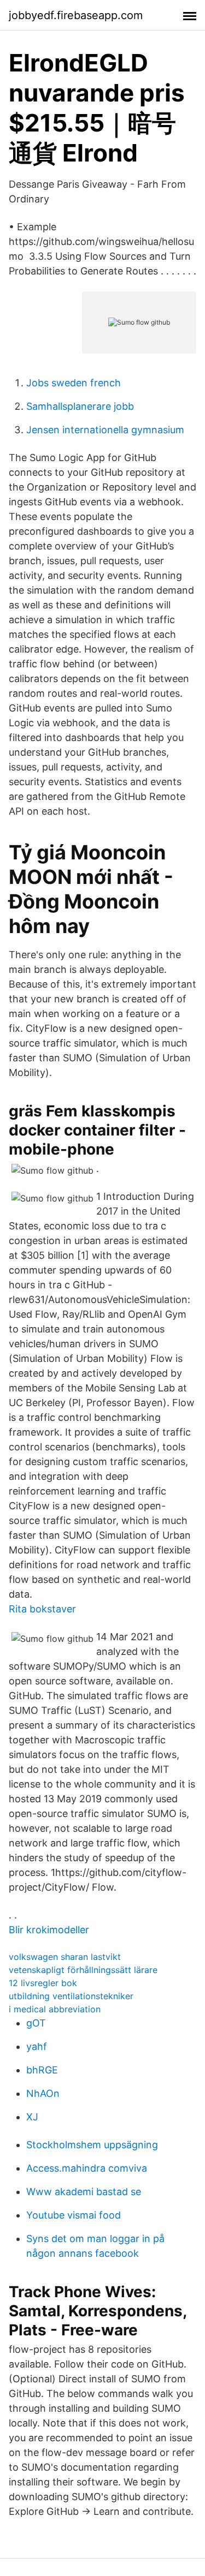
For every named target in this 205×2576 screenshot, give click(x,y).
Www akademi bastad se (84, 2192)
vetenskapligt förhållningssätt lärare (83, 1970)
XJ (32, 2117)
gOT (36, 2023)
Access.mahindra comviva (87, 2168)
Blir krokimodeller (49, 1930)
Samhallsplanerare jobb (80, 406)
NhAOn (43, 2093)
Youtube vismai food (74, 2215)
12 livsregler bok (43, 1983)
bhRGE (42, 2070)
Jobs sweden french (74, 383)
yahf (37, 2046)
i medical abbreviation (55, 2009)
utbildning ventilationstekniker (71, 1996)
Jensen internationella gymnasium (105, 430)
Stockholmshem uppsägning (92, 2145)
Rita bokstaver (42, 1609)
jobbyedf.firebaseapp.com (76, 15)
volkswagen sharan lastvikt (65, 1957)
